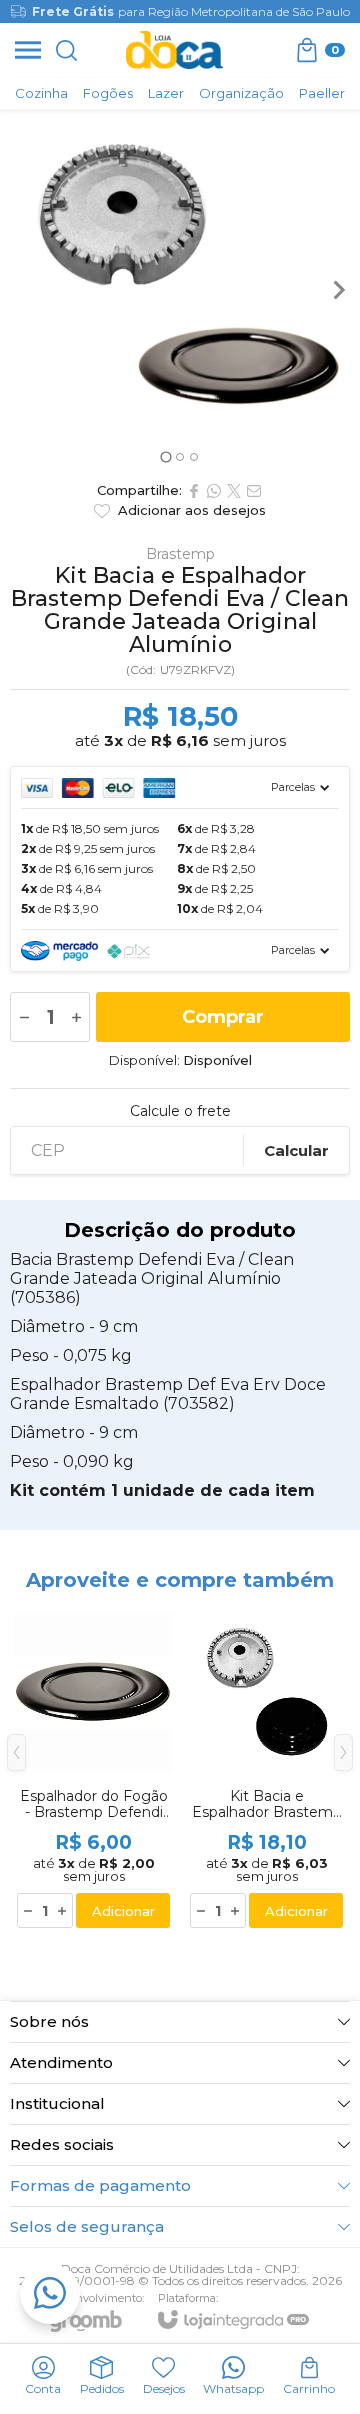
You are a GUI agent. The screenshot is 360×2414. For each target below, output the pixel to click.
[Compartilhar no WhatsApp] (214, 491)
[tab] (165, 456)
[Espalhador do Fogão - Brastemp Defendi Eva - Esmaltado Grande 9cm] (93, 1767)
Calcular (296, 1150)
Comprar (223, 1017)
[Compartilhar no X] (234, 491)
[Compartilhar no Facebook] (194, 491)
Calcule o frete (180, 1111)
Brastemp (180, 554)
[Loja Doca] (174, 50)
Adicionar (123, 1911)
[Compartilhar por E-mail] (254, 491)
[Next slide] (338, 290)
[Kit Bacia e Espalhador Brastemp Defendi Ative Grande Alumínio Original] (266, 1767)
